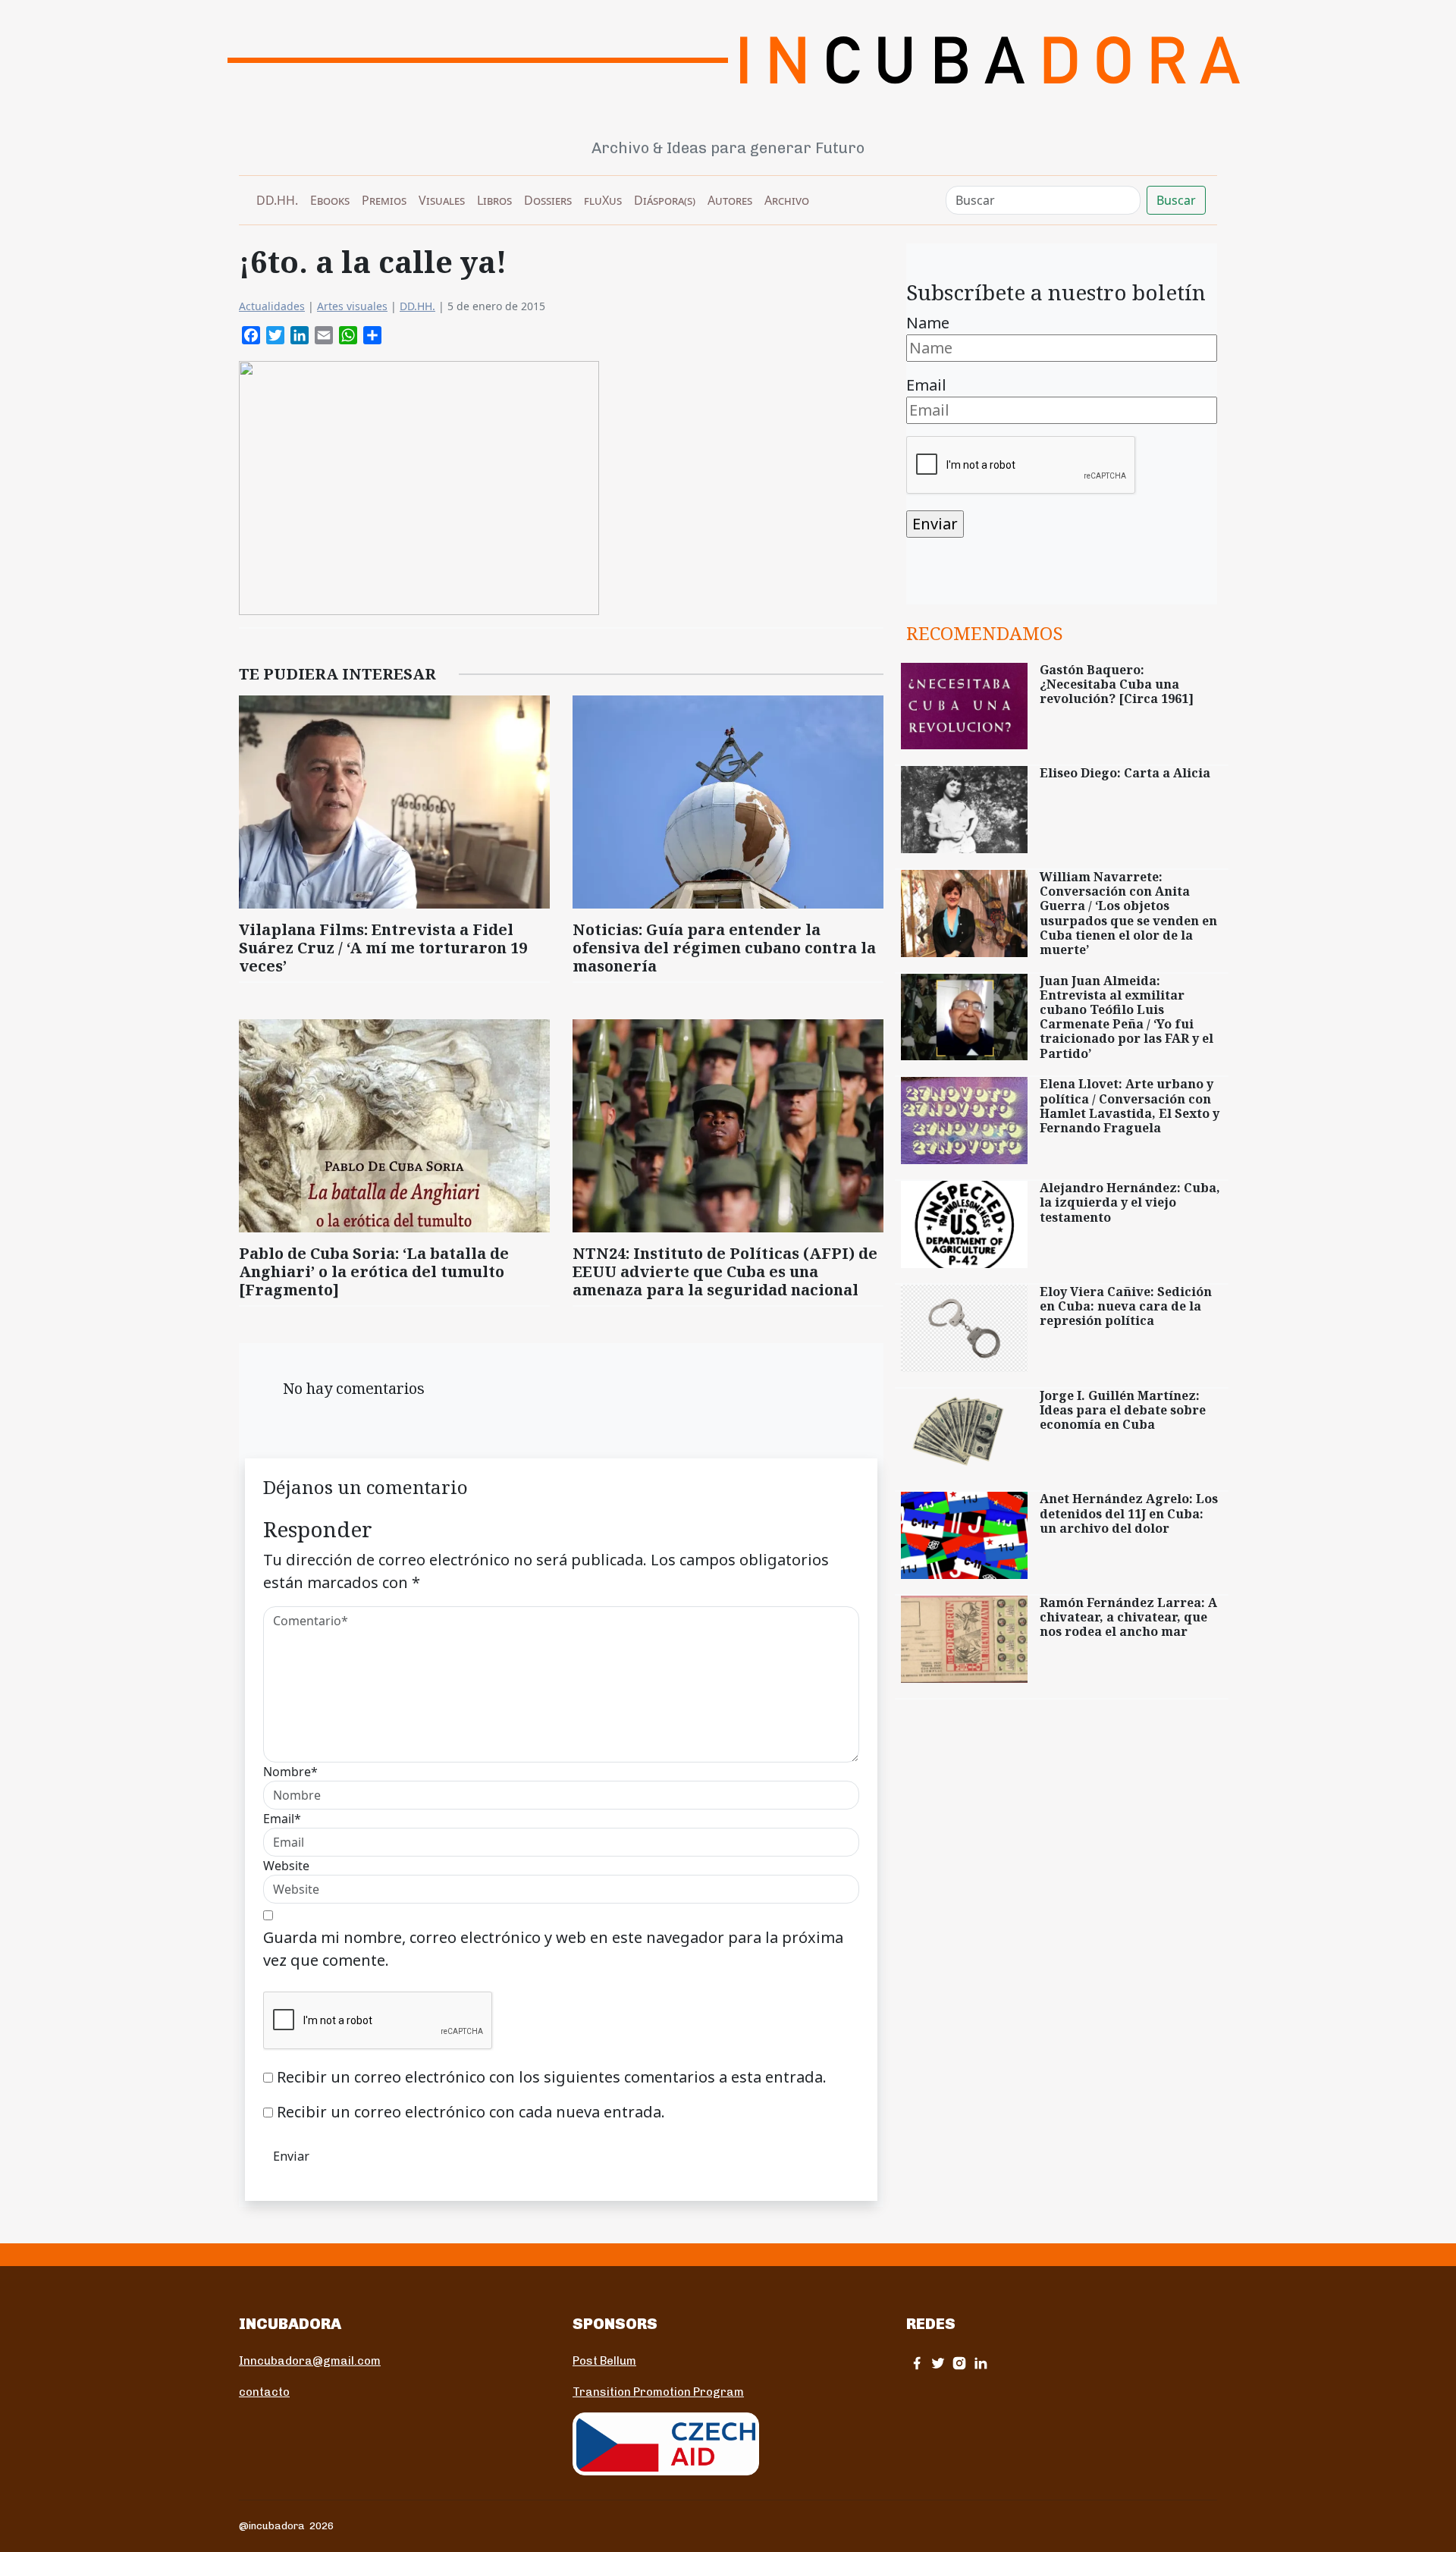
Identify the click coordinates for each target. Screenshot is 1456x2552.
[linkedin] (981, 2363)
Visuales (442, 200)
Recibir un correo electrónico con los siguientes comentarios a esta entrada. (552, 2077)
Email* (282, 1819)
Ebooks (330, 200)
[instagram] (959, 2363)
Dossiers (548, 200)
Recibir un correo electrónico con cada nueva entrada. (471, 2112)
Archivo (787, 200)
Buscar (1176, 200)
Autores (730, 200)
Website (286, 1866)
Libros (494, 200)
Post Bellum (604, 2361)
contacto (264, 2392)
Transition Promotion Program (658, 2392)
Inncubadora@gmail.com (310, 2361)
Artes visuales (352, 306)
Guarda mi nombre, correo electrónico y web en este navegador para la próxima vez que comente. (553, 1949)
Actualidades (272, 306)
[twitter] (938, 2363)
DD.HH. (277, 200)
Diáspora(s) (665, 200)
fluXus (603, 200)
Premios (384, 200)
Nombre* (290, 1772)
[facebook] (917, 2363)
